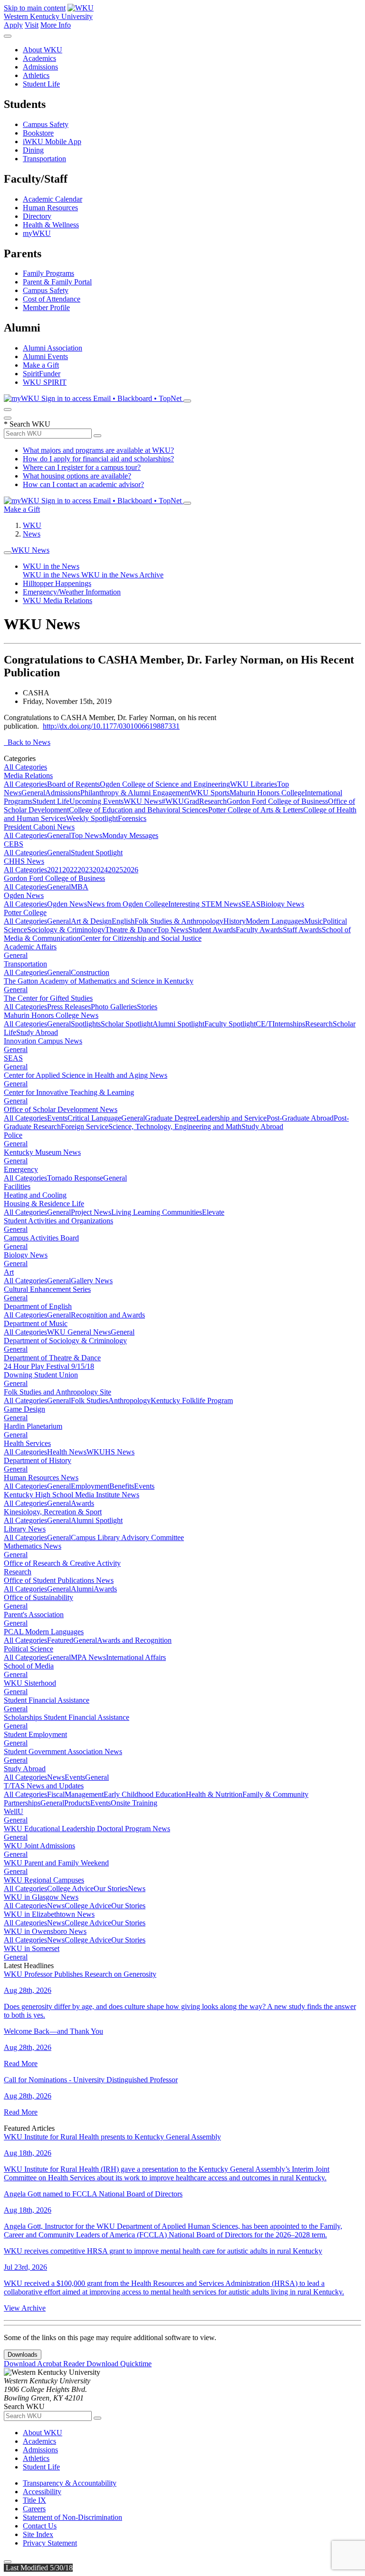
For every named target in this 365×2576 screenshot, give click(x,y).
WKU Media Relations (58, 600)
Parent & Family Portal (57, 282)
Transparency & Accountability (70, 2483)
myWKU (37, 233)
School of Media (29, 1666)
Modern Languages (275, 921)
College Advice (70, 1888)
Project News (91, 1212)
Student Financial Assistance (47, 1700)
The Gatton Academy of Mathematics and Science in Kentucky (99, 981)
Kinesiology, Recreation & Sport (53, 1512)
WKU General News (79, 1332)
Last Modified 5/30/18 (38, 2568)
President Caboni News (39, 827)
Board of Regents (73, 784)
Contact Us (40, 2526)
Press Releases (69, 1007)
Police (13, 1135)
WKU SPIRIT (45, 382)
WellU (14, 1811)
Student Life (41, 84)
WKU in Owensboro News (45, 1931)
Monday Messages (130, 835)
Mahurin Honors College (267, 793)
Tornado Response (75, 1178)
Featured (60, 1640)
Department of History (38, 1460)
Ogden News (24, 895)
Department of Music (36, 1323)
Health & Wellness (51, 225)
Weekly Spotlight (92, 818)
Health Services (27, 1443)
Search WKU (27, 424)
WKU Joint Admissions (39, 1846)
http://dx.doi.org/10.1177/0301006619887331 (111, 726)
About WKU (43, 50)
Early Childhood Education (145, 1794)
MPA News (88, 1657)
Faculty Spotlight (230, 1024)
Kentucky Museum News (42, 1152)
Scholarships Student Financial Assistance (67, 1717)
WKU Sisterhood (30, 1683)
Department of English (38, 1306)
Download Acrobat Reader (45, 2364)
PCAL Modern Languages (44, 1632)
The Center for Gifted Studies (48, 998)
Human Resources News (41, 1478)
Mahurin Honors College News (51, 1015)
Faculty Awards (259, 930)
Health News (67, 1452)
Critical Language (94, 1118)
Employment (90, 1486)
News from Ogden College (128, 904)
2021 (55, 870)
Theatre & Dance (131, 930)
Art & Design (91, 921)
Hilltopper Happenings (57, 583)
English (123, 921)
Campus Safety (46, 124)
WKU (32, 525)
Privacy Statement (50, 2543)
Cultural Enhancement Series (47, 1289)
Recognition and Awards (108, 1315)
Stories (147, 1007)
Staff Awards (302, 930)
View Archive (25, 2308)
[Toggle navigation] (8, 553)
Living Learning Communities (157, 1212)
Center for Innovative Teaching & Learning (69, 1092)
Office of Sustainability (38, 1597)
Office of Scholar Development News (61, 1109)
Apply (13, 25)
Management (84, 1794)
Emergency (21, 1169)
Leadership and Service (231, 1118)
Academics (39, 58)
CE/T (264, 1024)
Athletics (36, 75)
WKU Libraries (254, 784)
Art (9, 1272)
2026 (131, 870)
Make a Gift (41, 365)
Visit (32, 25)
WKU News (30, 550)
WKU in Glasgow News (41, 1897)
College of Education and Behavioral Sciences (139, 810)
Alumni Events (45, 356)
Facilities (17, 1186)
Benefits (122, 1486)
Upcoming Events (96, 801)
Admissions (40, 67)
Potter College (25, 912)
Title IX (34, 2500)
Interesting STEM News (205, 904)
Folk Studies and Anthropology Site (58, 1392)
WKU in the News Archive (122, 575)
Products (77, 1803)
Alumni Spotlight (178, 1024)
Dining (33, 150)
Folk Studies (90, 1400)
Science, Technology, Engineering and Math (175, 1127)
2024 (100, 870)
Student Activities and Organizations (58, 1221)
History (235, 921)
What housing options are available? (77, 476)
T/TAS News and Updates (44, 1786)
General (33, 793)
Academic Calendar (53, 199)
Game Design (24, 1409)
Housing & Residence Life (44, 1204)
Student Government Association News (63, 1751)
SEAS (251, 904)
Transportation (44, 159)
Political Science (29, 1649)
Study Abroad (37, 1032)
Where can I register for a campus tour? (82, 467)
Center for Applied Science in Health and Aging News (86, 1075)
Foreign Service (85, 1127)
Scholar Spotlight (127, 1024)
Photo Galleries (114, 1007)
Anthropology (130, 1400)
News (32, 534)
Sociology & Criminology (66, 930)
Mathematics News (33, 1546)
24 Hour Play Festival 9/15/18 (49, 1366)
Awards (82, 1503)
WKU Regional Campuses (44, 1880)
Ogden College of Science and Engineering (165, 784)
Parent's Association (34, 1615)
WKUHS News (110, 1452)
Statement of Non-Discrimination (72, 2517)
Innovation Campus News (43, 1041)
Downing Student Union (41, 1375)
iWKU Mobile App (52, 141)
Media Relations (28, 776)
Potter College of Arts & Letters (256, 810)
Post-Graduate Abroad (300, 1118)
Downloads (23, 2355)
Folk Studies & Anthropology (179, 921)
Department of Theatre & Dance (52, 1358)
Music (313, 921)
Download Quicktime (119, 2364)
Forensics (132, 818)
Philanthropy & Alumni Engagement (135, 793)
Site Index (38, 2534)
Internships (289, 1024)
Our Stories (111, 1888)
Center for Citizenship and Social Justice (141, 938)
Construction (90, 972)
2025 (115, 870)
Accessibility (42, 2492)
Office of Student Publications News (59, 1580)
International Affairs (136, 1657)
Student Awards (212, 930)
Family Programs (48, 273)
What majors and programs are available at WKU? (98, 450)
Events (57, 1118)
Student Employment (35, 1734)
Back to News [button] (27, 742)
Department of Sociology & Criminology (65, 1341)
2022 (70, 870)
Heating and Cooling (35, 1195)
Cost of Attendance (52, 299)
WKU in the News (51, 566)
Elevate (213, 1212)
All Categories (25, 767)
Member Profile (46, 307)
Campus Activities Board (41, 1238)
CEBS (14, 844)
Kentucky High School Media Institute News (72, 1495)
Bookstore (38, 133)
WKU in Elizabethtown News (49, 1914)
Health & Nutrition (214, 1794)
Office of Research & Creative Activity (62, 1563)
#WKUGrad (180, 801)
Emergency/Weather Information (72, 592)
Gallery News (92, 1281)
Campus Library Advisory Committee (127, 1537)
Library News (25, 1529)
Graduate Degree (171, 1118)
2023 (85, 870)
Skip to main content (35, 8)
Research (213, 801)
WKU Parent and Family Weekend (56, 1863)
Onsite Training (134, 1803)
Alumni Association (53, 348)
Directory (37, 216)
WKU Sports (210, 793)
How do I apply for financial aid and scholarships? (98, 459)
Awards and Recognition (134, 1640)
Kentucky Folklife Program (192, 1400)
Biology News (282, 904)
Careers (34, 2509)
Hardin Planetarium (33, 1426)
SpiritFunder (42, 374)
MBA (80, 887)
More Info (56, 25)
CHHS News (24, 861)
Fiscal (56, 1794)
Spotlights (86, 1024)
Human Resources (50, 208)
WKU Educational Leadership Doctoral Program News (87, 1829)
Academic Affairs (30, 947)
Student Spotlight (97, 853)
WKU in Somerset (32, 1948)
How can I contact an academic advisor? (83, 484)
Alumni (82, 1589)
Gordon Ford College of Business (277, 801)
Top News (86, 835)
